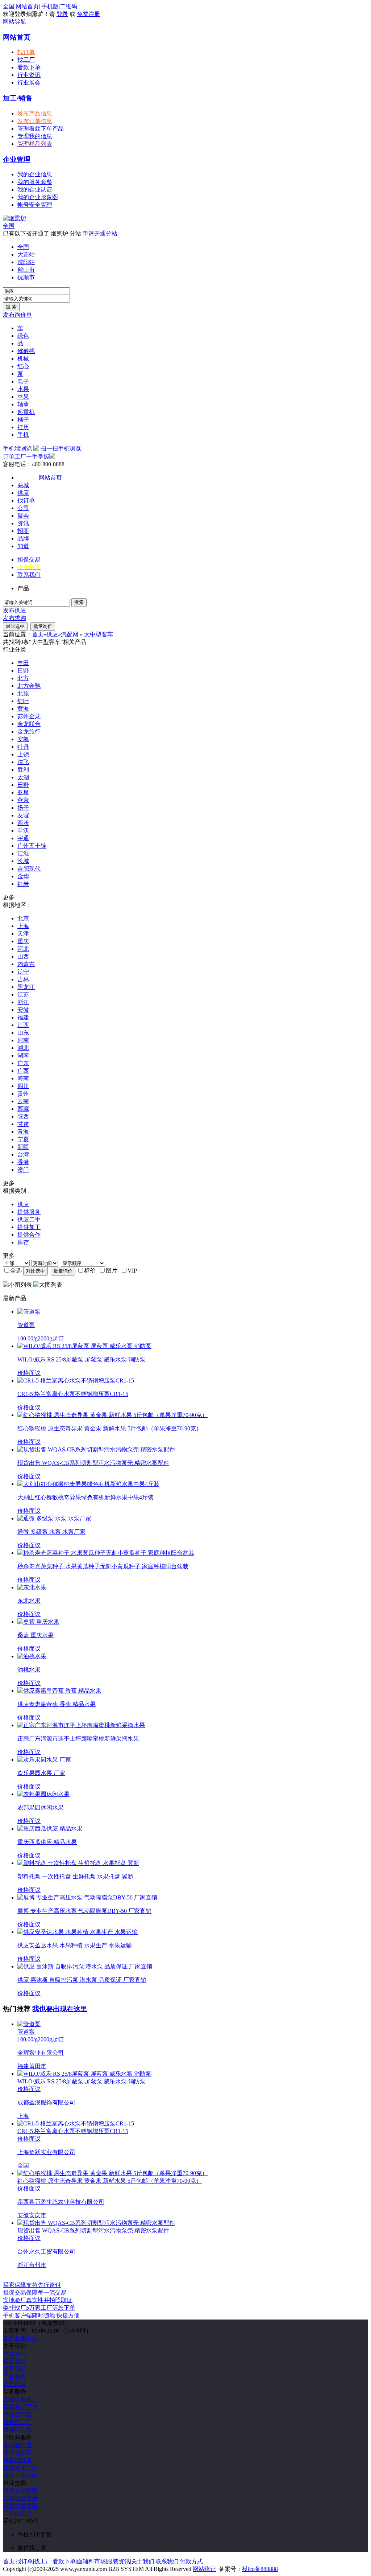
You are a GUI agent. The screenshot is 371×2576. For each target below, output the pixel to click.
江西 (23, 1025)
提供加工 (29, 1227)
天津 (23, 934)
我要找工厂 (17, 2422)
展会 (23, 516)
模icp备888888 (260, 2569)
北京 (23, 918)
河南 (23, 1040)
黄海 (23, 709)
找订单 (26, 52)
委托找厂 (39, 2308)
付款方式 (14, 2353)
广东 (23, 1063)
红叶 (23, 701)
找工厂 (26, 60)
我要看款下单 (20, 2407)
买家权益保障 (20, 2506)
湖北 (23, 1048)
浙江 (23, 1002)
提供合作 (29, 1235)
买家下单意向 (20, 2475)
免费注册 (88, 14)
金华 (23, 876)
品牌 (23, 539)
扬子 (23, 808)
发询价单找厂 (20, 2399)
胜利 (23, 770)
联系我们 (29, 575)
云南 (23, 1101)
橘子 (23, 420)
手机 (23, 435)
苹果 (23, 397)
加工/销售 (18, 98)
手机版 (50, 6)
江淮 (23, 853)
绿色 (23, 336)
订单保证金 (17, 2513)
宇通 (23, 838)
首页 (38, 634)
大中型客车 (99, 634)
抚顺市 (26, 277)
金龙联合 (29, 724)
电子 (23, 381)
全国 (9, 226)
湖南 (23, 1055)
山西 (23, 956)
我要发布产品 (20, 2468)
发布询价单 (17, 315)
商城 (23, 485)
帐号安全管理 (35, 205)
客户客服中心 (20, 2338)
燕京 (23, 800)
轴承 (23, 404)
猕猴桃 (26, 351)
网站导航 (14, 22)
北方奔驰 (29, 686)
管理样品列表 (35, 144)
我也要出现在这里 (60, 2009)
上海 (23, 926)
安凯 (23, 739)
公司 (23, 508)
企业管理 (17, 159)
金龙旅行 (29, 732)
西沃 (23, 823)
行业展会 (29, 83)
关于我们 (14, 2369)
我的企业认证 (35, 190)
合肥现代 (29, 869)
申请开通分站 (100, 233)
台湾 (23, 1155)
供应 (23, 493)
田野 (23, 785)
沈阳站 (26, 262)
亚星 (23, 792)
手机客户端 (41, 2315)
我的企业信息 (35, 174)
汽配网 (70, 634)
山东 (23, 1033)
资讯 (23, 523)
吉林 (23, 979)
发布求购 (14, 618)
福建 (23, 1017)
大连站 (26, 254)
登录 (62, 14)
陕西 (23, 1116)
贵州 (23, 1094)
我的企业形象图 (38, 197)
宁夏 (23, 1139)
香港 (23, 1162)
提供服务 (29, 1212)
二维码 (68, 6)
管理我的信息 (35, 136)
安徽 (23, 1010)
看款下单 (29, 67)
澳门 (23, 1170)
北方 (23, 678)
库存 (23, 1242)
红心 (23, 366)
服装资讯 (118, 2561)
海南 (23, 1078)
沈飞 (23, 762)
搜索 (79, 602)
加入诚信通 (17, 2445)
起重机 (26, 412)
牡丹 (23, 747)
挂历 (23, 427)
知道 (23, 546)
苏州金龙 (29, 716)
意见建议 (14, 2384)
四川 (23, 1086)
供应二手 (29, 1219)
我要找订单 (17, 2460)
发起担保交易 (20, 2498)
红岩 (23, 884)
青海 (23, 1132)
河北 (23, 949)
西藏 (23, 1109)
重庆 (23, 941)
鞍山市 (26, 270)
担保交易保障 (20, 2491)
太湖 (23, 777)
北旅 (23, 693)
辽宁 (23, 972)
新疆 (23, 1147)
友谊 (23, 815)
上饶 (23, 754)
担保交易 (29, 560)
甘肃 (23, 1124)
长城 (23, 861)
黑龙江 (26, 987)
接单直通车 (17, 2452)
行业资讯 (29, 75)
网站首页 (27, 6)
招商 (23, 531)
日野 (23, 671)
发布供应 (14, 610)
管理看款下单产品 (41, 129)
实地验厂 (38, 2300)
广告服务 (14, 2376)
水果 (23, 389)
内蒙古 (26, 964)
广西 (23, 1071)
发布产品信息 (35, 113)
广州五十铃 (32, 846)
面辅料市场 (17, 2430)
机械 (23, 359)
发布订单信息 (35, 121)
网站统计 (204, 2569)
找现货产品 (17, 2414)
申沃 (23, 831)
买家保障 (32, 2285)
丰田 (23, 663)
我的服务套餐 (35, 182)
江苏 (23, 995)
